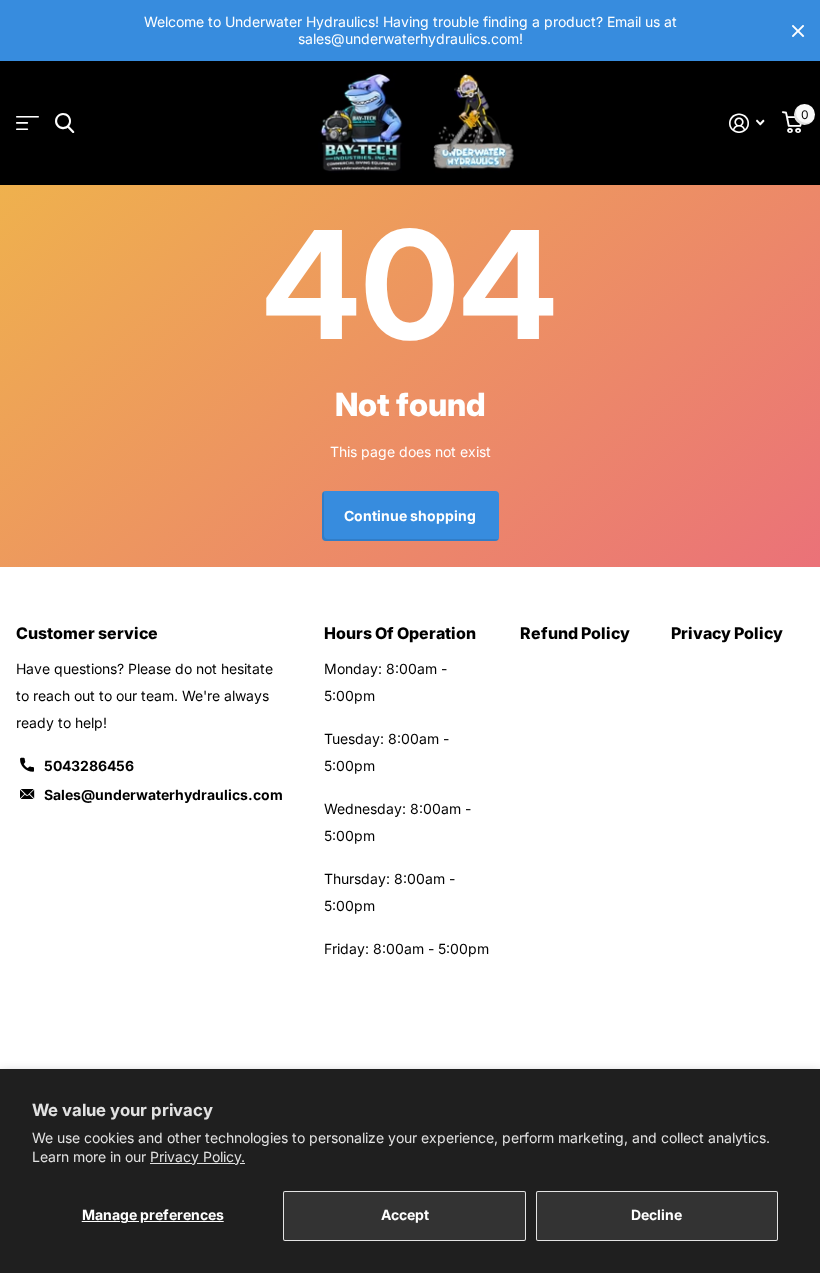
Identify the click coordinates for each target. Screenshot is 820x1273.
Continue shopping (410, 515)
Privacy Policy (727, 633)
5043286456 (89, 765)
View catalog (27, 123)
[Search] (64, 123)
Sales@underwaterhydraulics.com (163, 794)
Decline (656, 1214)
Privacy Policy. (197, 1156)
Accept (405, 1214)
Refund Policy (575, 633)
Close (798, 30)
